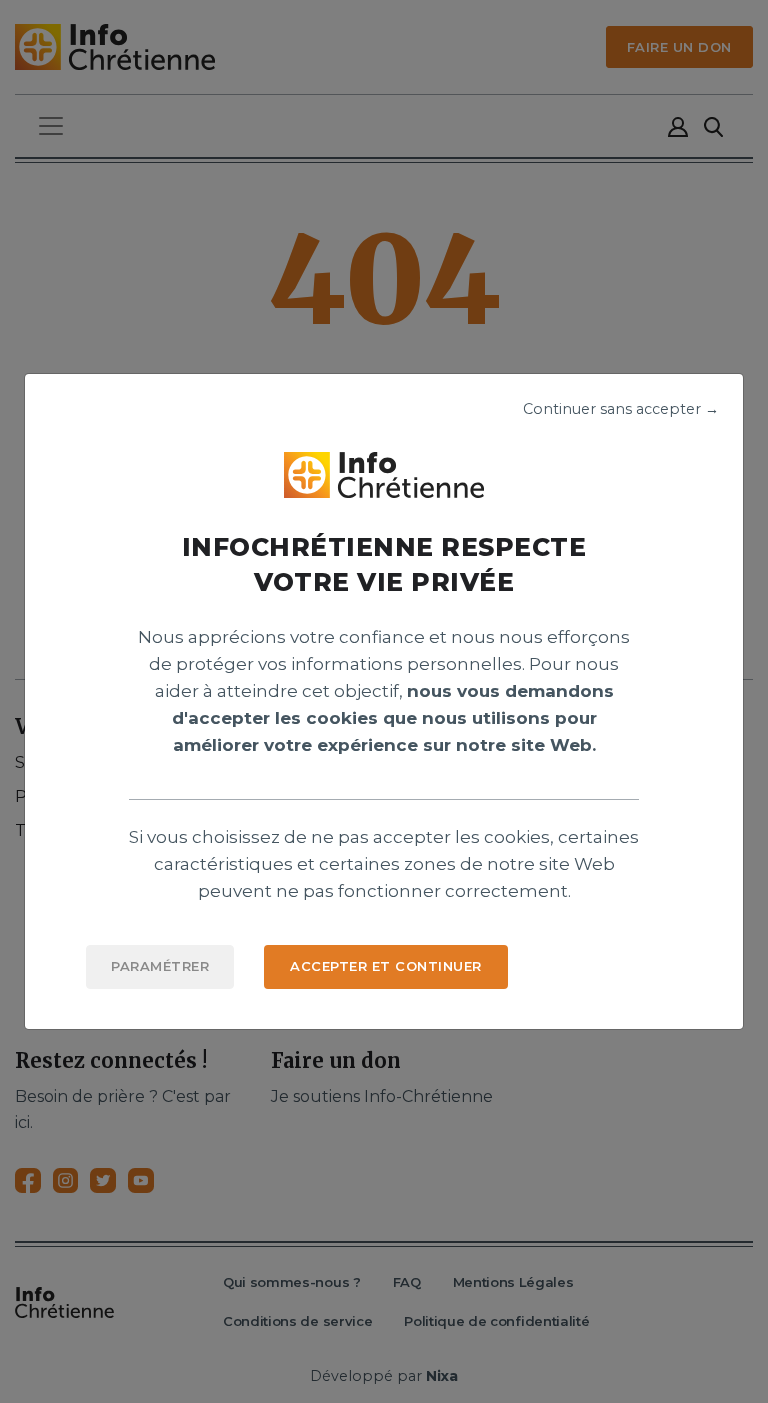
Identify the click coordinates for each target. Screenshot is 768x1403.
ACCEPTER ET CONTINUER (386, 966)
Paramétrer (160, 966)
